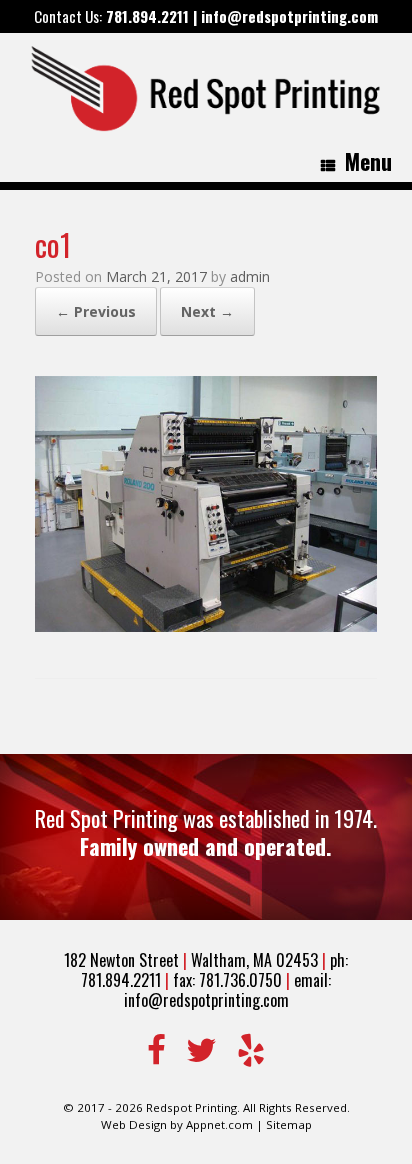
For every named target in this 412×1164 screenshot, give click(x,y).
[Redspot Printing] (208, 88)
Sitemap (289, 1124)
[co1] (206, 626)
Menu (368, 161)
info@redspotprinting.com (289, 16)
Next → (207, 311)
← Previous (96, 311)
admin (250, 276)
